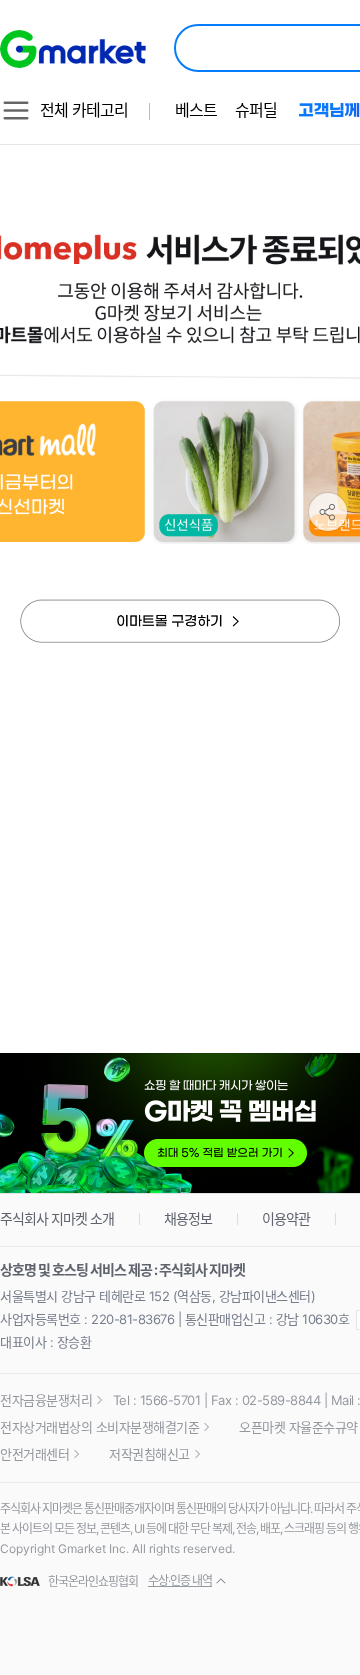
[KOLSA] (23, 1582)
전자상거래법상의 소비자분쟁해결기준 (99, 1427)
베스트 (196, 110)
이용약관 (286, 1218)
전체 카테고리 (84, 110)
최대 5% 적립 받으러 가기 (180, 1124)
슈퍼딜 (256, 110)
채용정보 (188, 1218)
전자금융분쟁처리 (46, 1400)
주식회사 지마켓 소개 (57, 1218)
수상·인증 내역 (180, 1580)
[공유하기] (328, 512)
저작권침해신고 (149, 1454)
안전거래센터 (34, 1454)
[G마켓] (73, 49)
